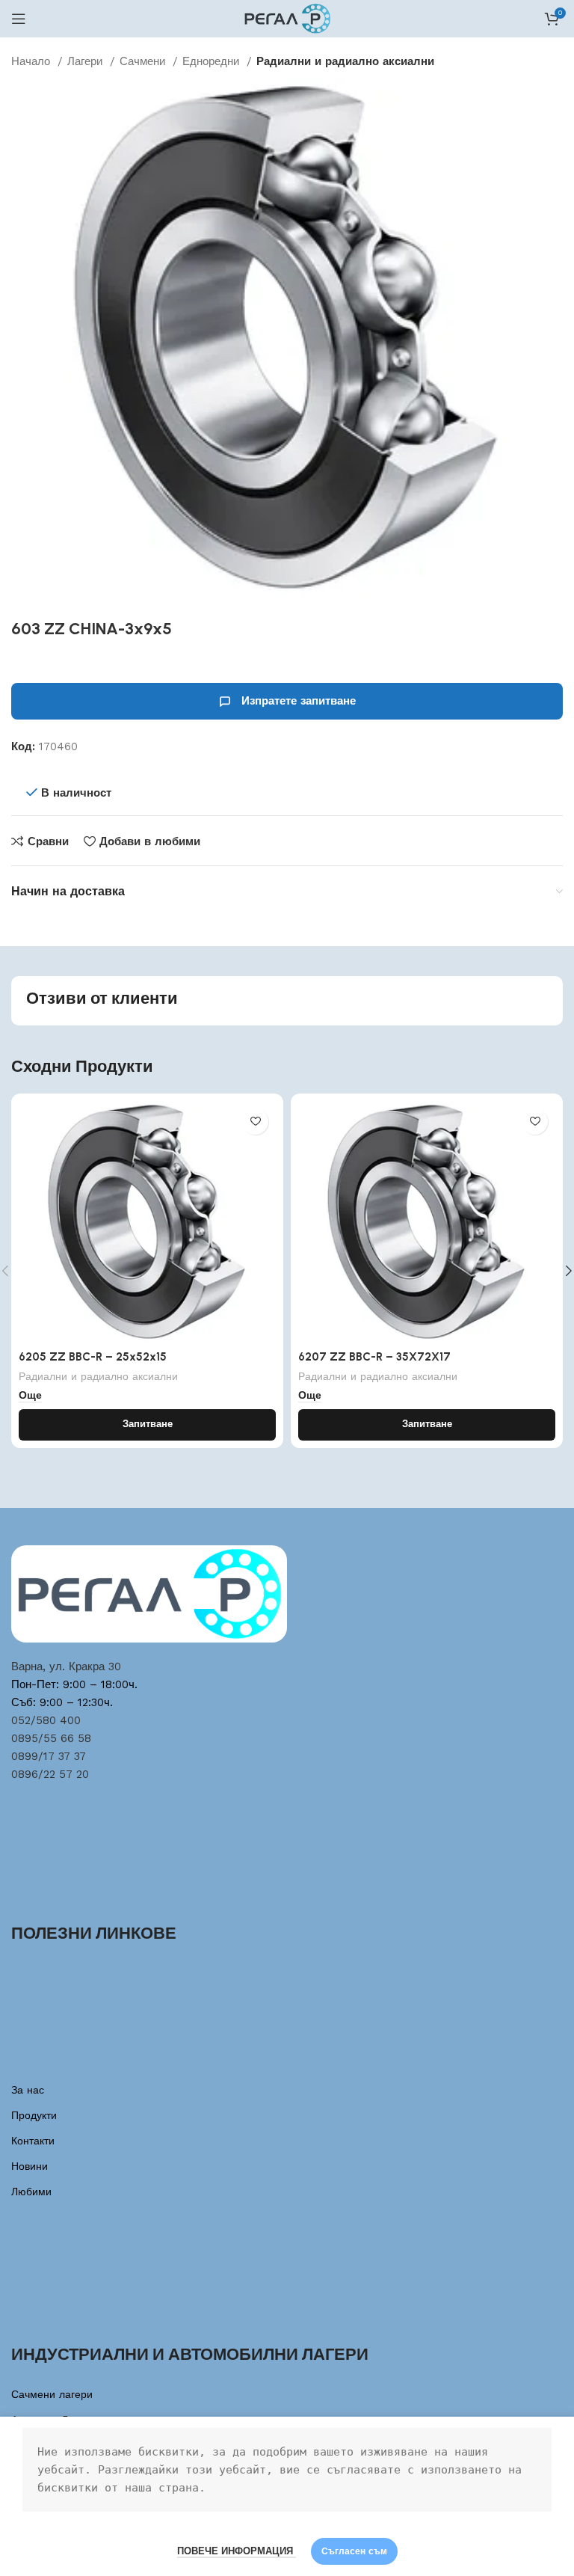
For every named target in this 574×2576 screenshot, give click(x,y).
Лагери (87, 61)
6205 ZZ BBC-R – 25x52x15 (93, 1357)
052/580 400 (46, 1720)
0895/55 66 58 (51, 1738)
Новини (30, 2166)
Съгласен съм (354, 2551)
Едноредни (213, 61)
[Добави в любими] (255, 1122)
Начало (33, 61)
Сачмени (144, 61)
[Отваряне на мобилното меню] (19, 19)
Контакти (33, 2141)
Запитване (148, 1424)
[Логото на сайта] (287, 18)
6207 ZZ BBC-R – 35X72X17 (374, 1357)
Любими (31, 2192)
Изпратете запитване (299, 701)
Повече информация (237, 2551)
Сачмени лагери (52, 2394)
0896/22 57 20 (50, 1774)
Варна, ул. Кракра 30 (66, 1666)
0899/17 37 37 (49, 1756)
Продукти (34, 2115)
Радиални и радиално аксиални (345, 61)
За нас (28, 2090)
